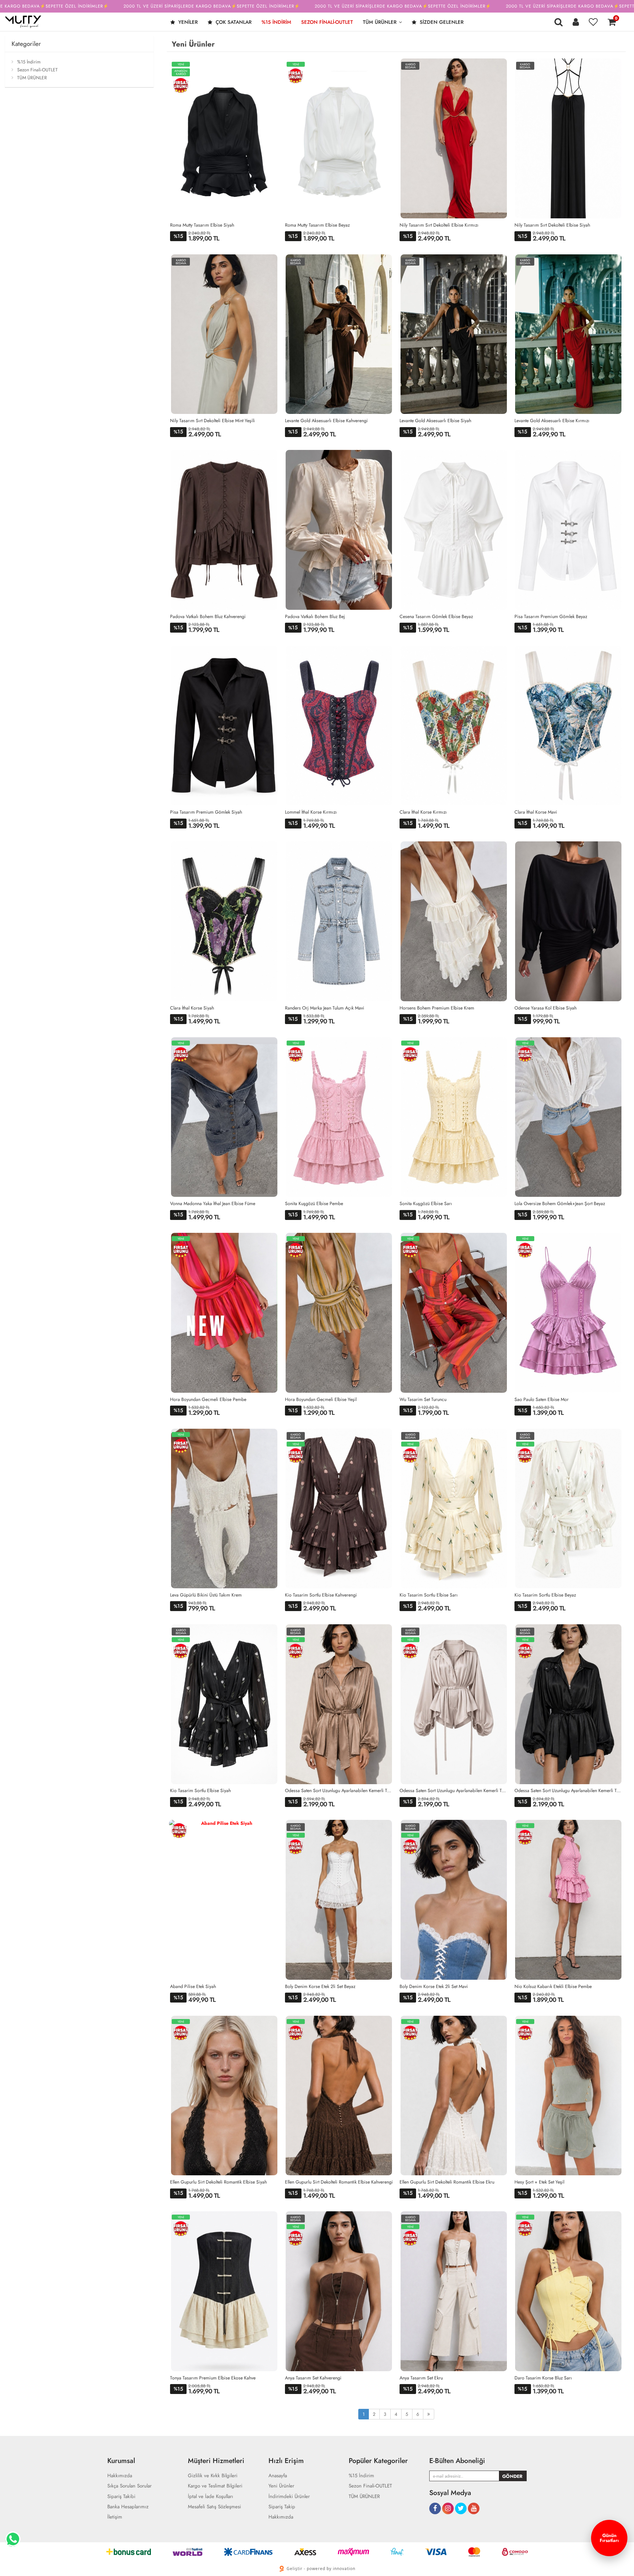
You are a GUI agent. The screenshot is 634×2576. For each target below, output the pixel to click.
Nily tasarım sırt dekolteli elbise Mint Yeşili (212, 421)
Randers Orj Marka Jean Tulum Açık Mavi (325, 1008)
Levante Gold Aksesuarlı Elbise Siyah (435, 421)
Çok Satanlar (233, 22)
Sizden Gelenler (441, 22)
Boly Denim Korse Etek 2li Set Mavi (434, 1986)
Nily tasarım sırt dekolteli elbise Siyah (552, 225)
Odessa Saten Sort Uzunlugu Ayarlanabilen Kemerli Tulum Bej (454, 1790)
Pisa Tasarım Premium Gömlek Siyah (206, 812)
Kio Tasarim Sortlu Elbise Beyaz (545, 1595)
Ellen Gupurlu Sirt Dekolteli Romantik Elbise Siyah (218, 2182)
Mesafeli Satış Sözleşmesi (214, 2507)
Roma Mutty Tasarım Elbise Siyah (202, 225)
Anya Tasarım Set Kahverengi (313, 2378)
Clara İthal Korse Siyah (192, 1008)
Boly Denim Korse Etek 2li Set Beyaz (320, 1986)
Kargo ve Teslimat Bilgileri (215, 2486)
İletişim (115, 2517)
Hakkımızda (120, 2476)
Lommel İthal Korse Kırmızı (311, 812)
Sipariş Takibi (121, 2497)
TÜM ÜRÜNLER (380, 22)
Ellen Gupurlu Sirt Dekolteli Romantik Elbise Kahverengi (339, 2182)
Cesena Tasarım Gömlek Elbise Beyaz (436, 616)
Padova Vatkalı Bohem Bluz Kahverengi (208, 616)
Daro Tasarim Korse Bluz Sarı (543, 2378)
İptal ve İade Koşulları (211, 2497)
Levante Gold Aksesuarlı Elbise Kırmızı (552, 421)
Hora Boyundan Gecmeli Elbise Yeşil (321, 1399)
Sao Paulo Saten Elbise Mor (542, 1399)
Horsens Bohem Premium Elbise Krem (437, 1008)
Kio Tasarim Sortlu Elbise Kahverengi (321, 1595)
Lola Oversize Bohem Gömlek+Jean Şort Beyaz (560, 1203)
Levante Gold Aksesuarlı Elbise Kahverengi (326, 421)
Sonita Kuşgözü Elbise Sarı (426, 1203)
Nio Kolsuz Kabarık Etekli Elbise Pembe (553, 1986)
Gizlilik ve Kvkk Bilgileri (213, 2476)
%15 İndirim (276, 22)
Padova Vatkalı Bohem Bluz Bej (315, 616)
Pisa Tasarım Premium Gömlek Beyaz (551, 616)
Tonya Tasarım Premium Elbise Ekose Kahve (213, 2378)
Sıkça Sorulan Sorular (129, 2486)
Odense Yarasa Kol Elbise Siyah (546, 1008)
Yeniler (187, 22)
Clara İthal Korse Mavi (536, 812)
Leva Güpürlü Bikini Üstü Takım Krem (206, 1595)
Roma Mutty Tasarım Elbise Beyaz (317, 225)
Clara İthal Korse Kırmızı (423, 812)
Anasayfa (278, 2476)
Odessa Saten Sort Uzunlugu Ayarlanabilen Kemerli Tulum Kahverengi (339, 1790)
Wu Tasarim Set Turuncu (423, 1399)
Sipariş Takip (282, 2507)
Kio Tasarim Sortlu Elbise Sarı (429, 1595)
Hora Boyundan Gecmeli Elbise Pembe (208, 1399)
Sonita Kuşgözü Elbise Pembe (314, 1203)
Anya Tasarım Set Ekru (421, 2378)
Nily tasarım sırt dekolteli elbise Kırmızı (439, 225)
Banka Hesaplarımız (128, 2507)
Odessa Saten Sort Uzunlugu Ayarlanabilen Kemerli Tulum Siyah (569, 1790)
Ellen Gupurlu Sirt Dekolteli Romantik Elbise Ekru (447, 2182)
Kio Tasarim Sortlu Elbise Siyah (200, 1790)
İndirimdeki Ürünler (289, 2497)
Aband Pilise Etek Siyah (193, 1986)
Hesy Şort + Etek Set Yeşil (539, 2182)
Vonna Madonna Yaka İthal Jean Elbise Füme (213, 1203)
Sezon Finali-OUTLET (327, 22)
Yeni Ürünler (281, 2486)
